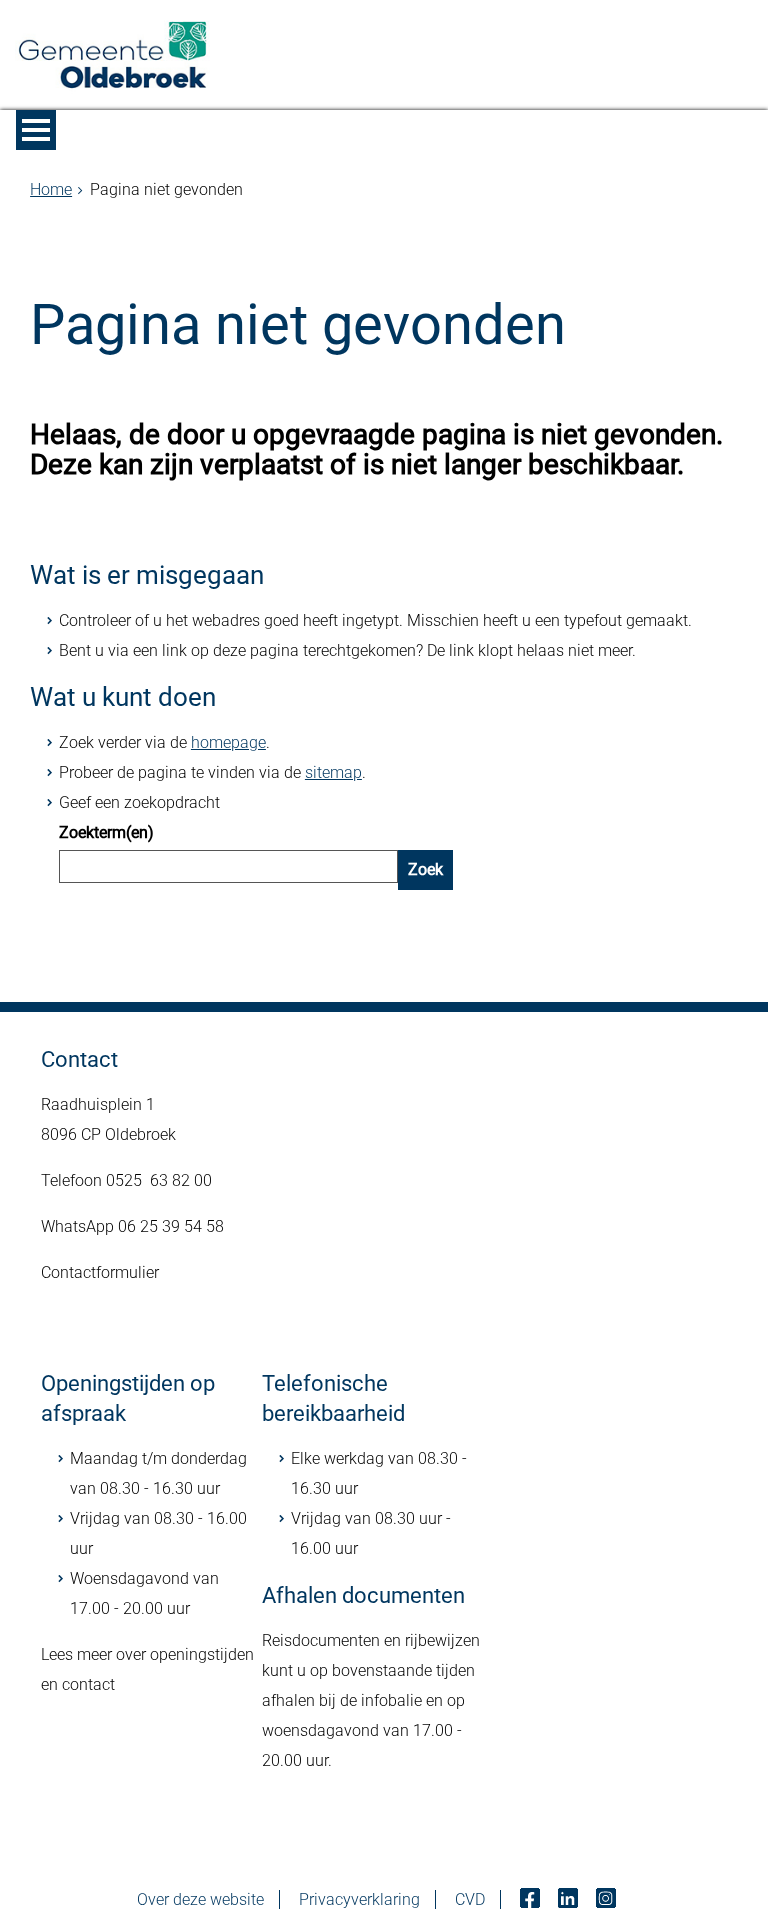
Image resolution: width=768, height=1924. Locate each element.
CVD (470, 1899)
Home (51, 189)
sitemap (333, 772)
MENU (36, 130)
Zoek (425, 869)
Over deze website (200, 1899)
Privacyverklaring (359, 1899)
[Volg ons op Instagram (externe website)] (608, 1899)
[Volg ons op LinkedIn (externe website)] (570, 1899)
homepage (228, 742)
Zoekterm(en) (106, 832)
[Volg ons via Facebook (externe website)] (532, 1899)
